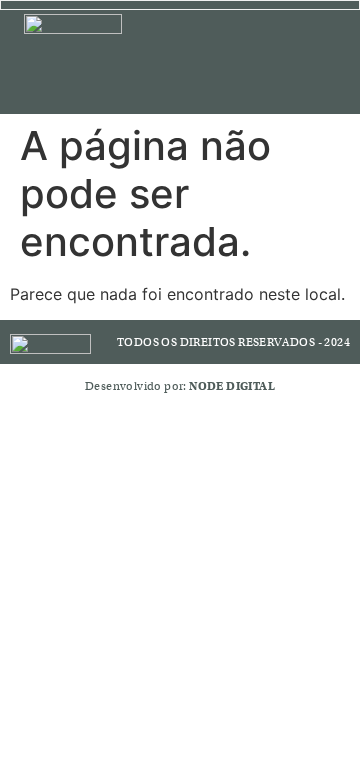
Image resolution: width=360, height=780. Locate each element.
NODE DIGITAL (232, 386)
